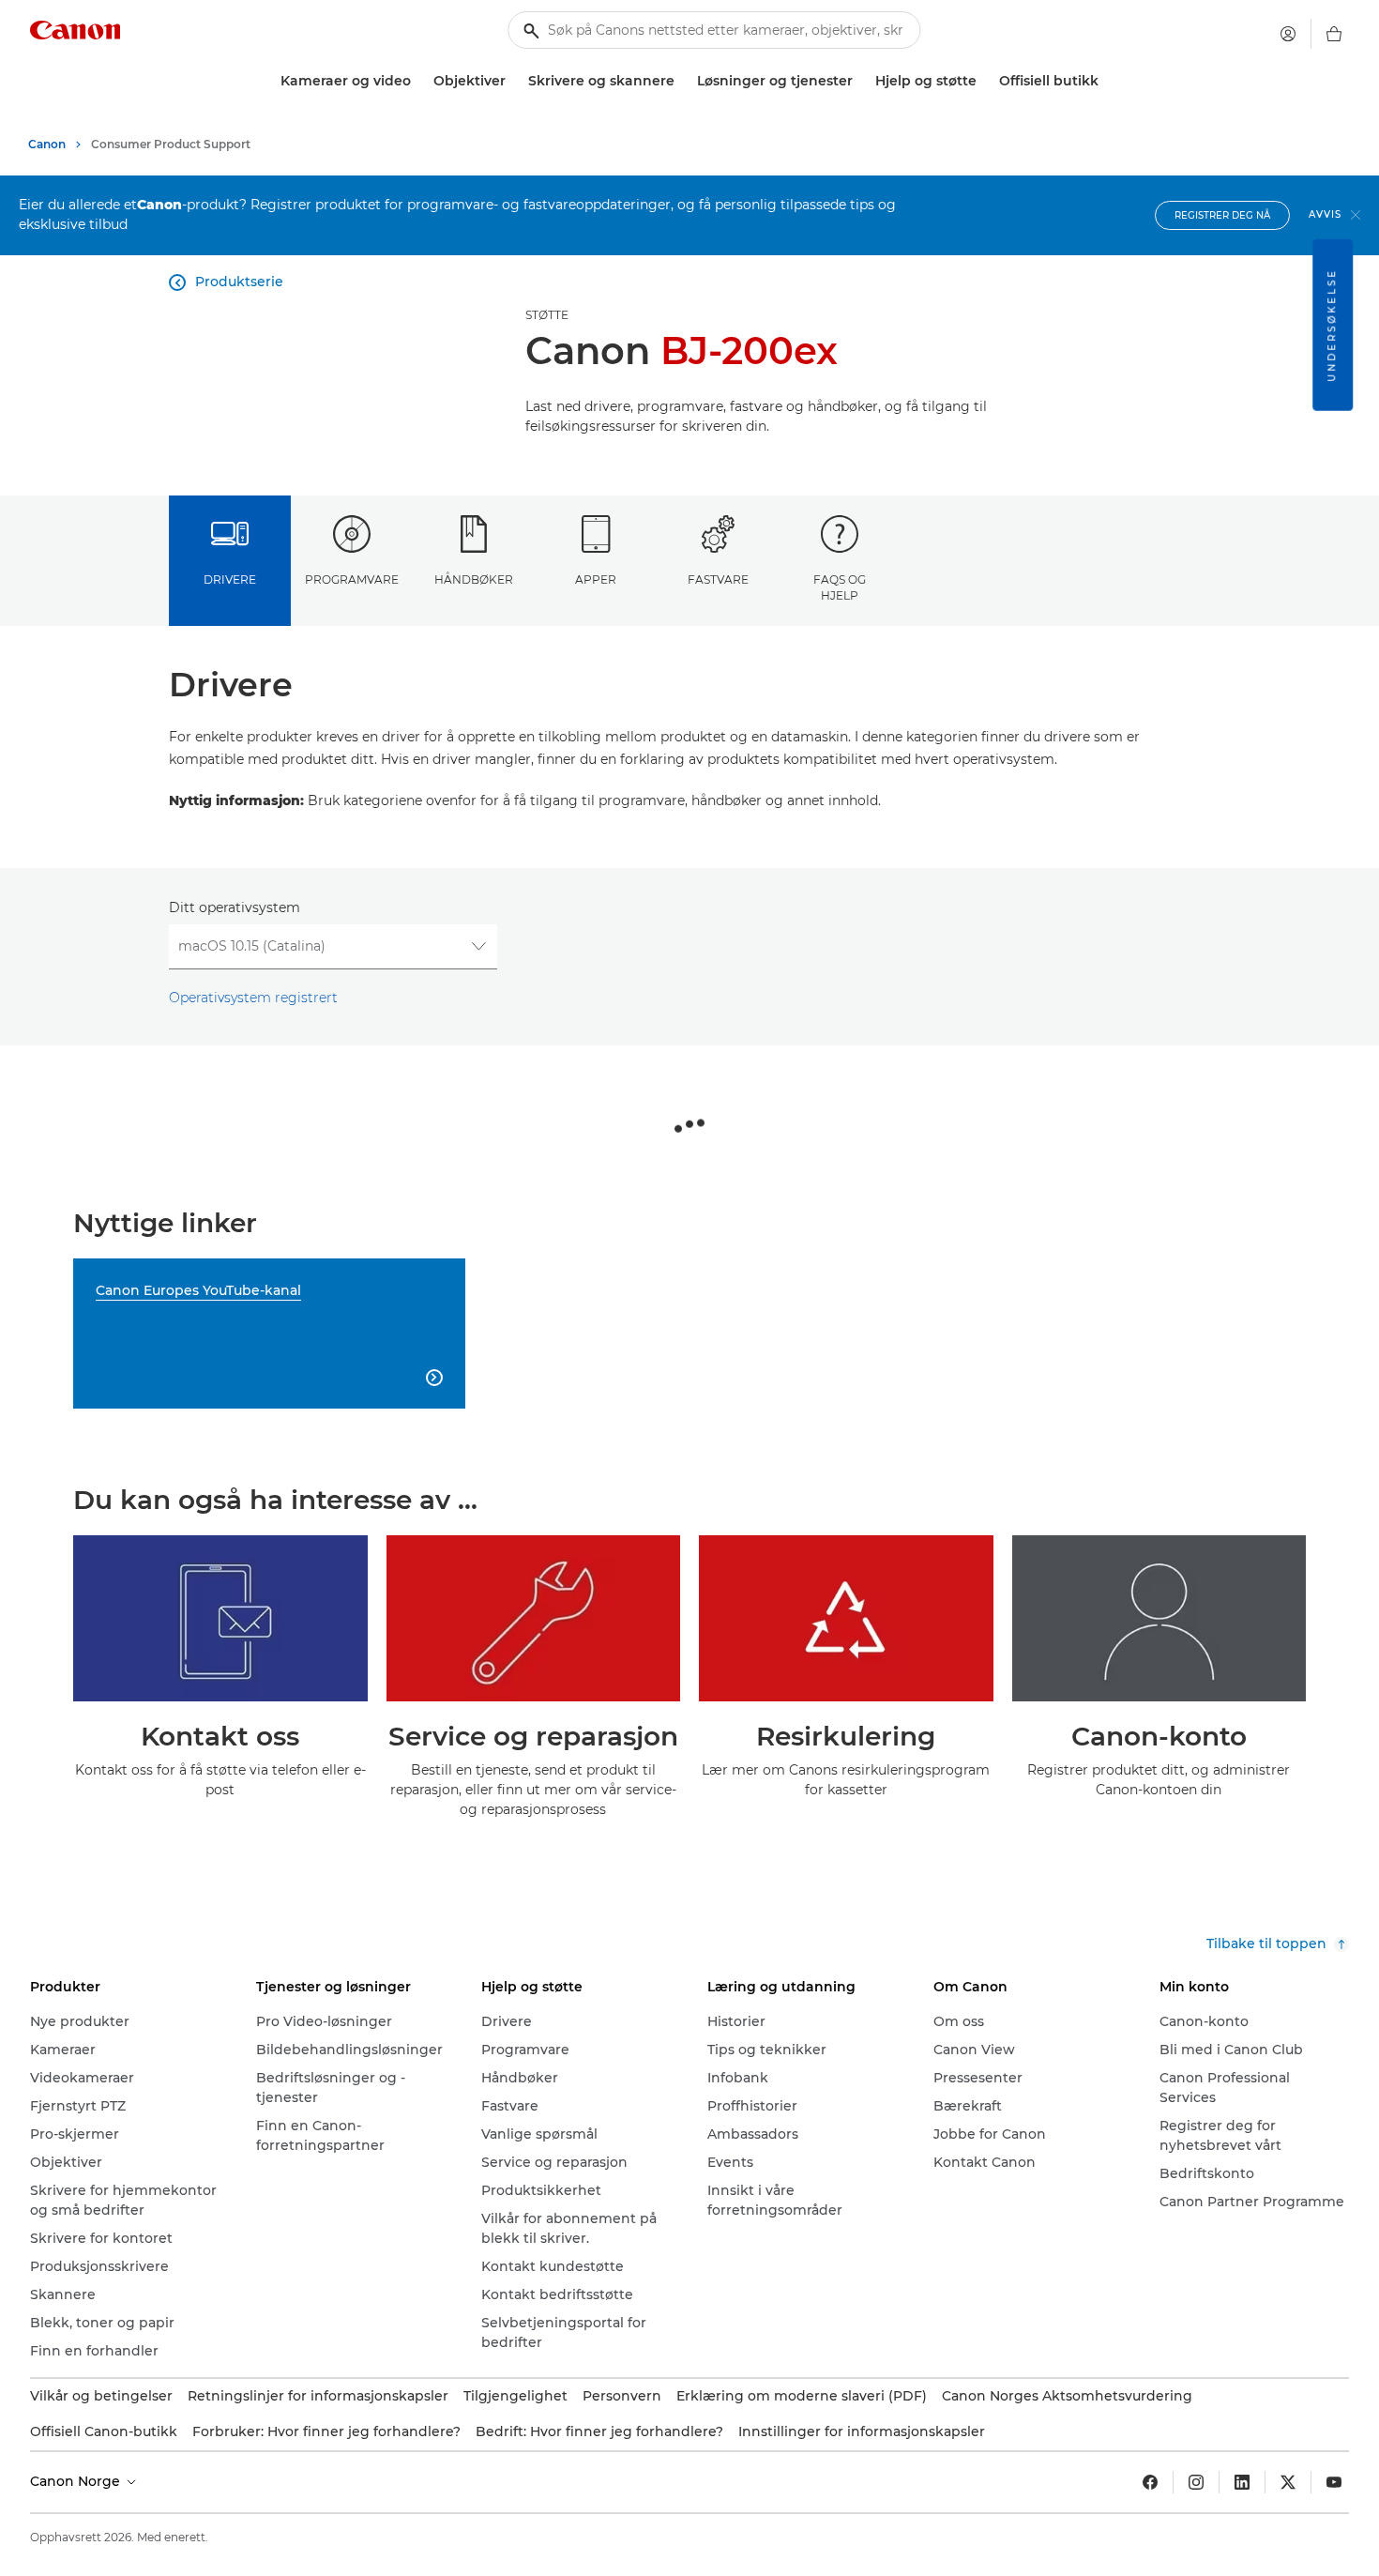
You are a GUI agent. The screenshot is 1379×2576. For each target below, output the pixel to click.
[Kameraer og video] (418, 81)
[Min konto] (1288, 34)
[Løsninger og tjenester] (860, 81)
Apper (596, 579)
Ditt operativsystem (235, 907)
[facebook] (1150, 2482)
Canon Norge (77, 2481)
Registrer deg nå (1222, 215)
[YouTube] (1334, 2482)
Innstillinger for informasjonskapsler (862, 2431)
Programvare (352, 579)
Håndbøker (474, 579)
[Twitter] (1288, 2482)
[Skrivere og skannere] (682, 81)
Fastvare (718, 579)
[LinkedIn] (1242, 2482)
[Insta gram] (1196, 2482)
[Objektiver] (513, 81)
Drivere (230, 579)
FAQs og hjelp (840, 587)
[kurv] (1334, 34)
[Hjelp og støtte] (984, 81)
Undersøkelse (1332, 325)
